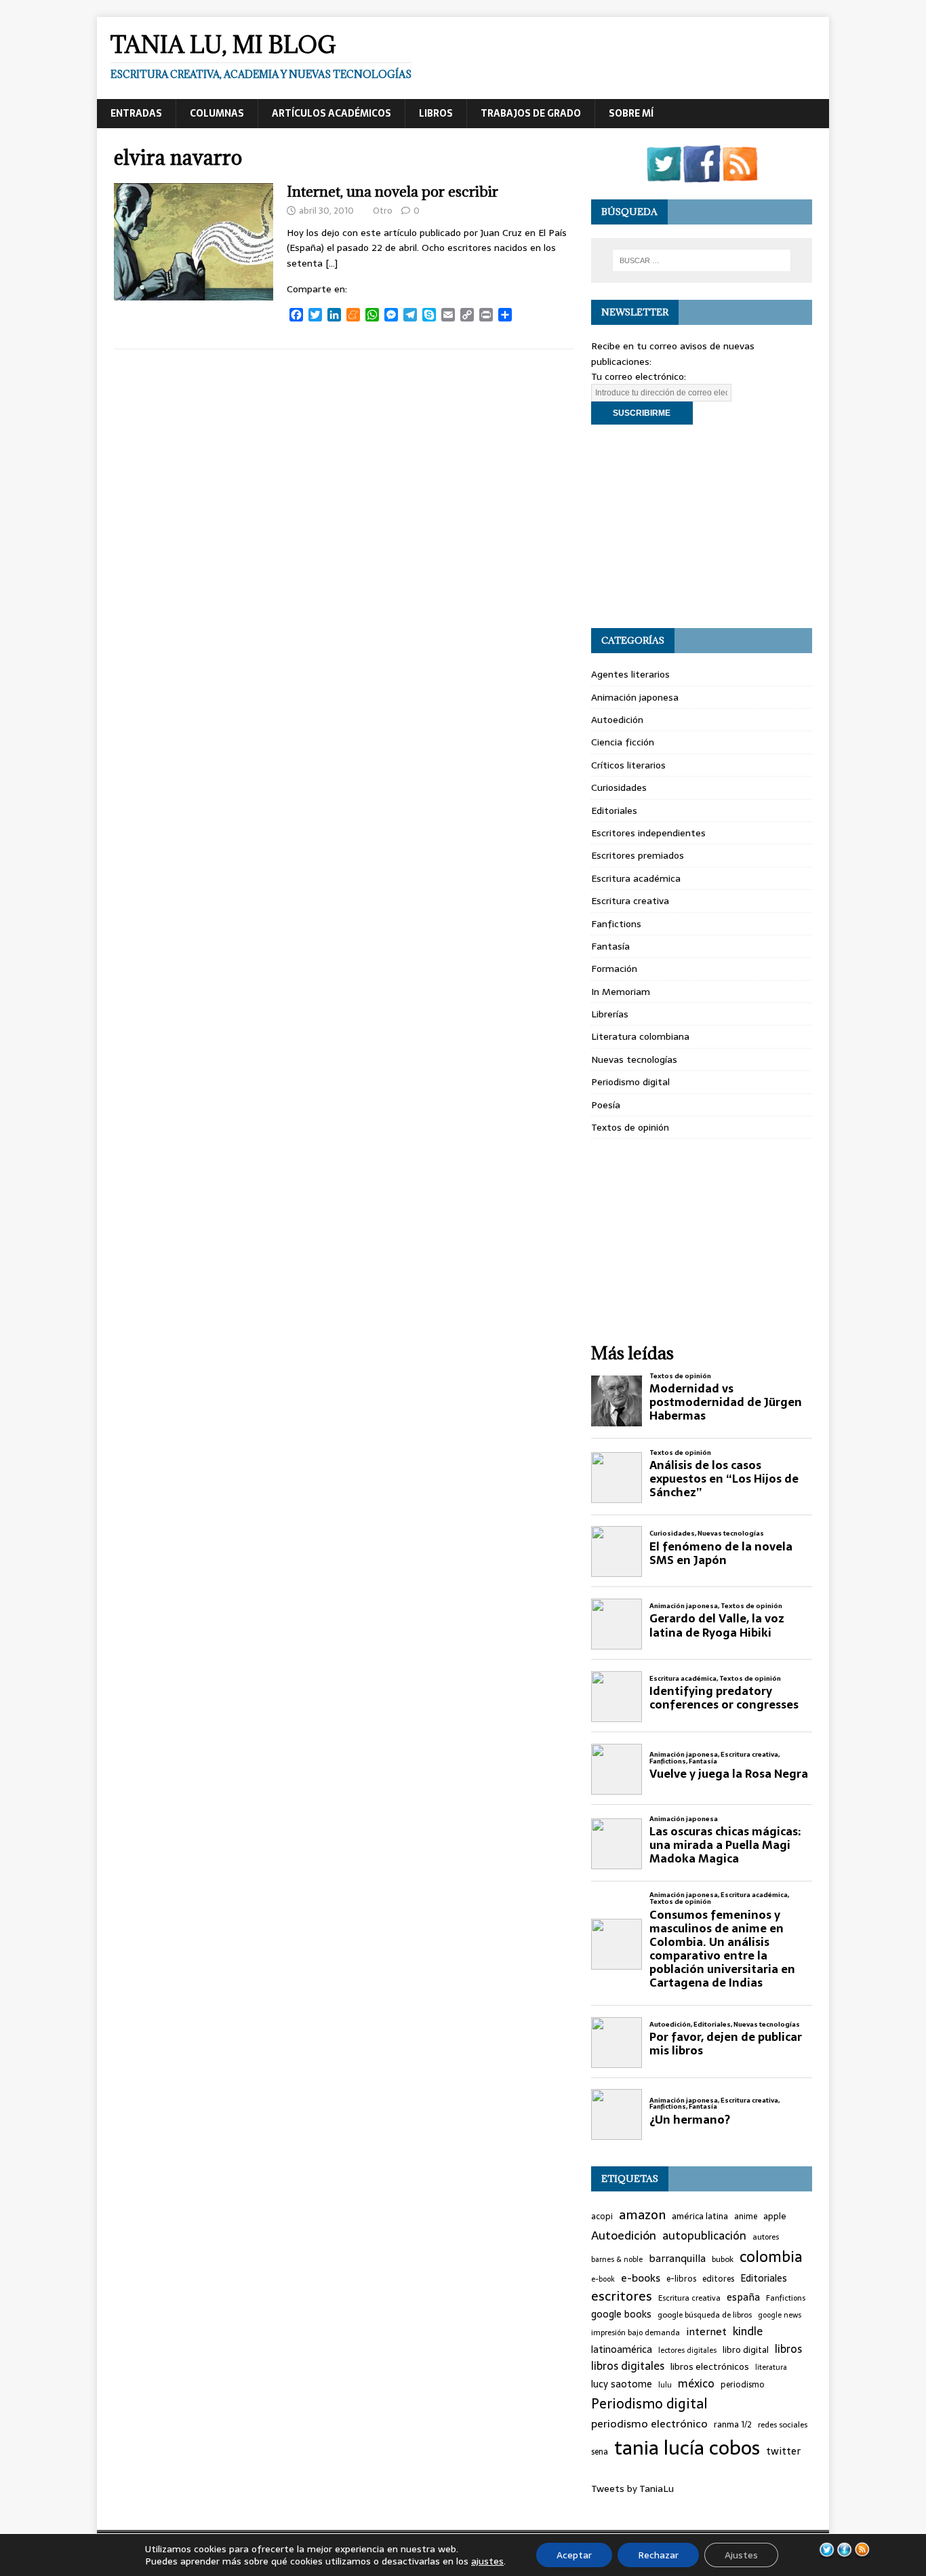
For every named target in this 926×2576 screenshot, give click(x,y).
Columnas (217, 113)
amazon (642, 2215)
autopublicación (704, 2236)
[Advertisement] (702, 526)
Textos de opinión (630, 1127)
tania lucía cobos (687, 2448)
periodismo (743, 2385)
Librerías (610, 1014)
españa (743, 2298)
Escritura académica (636, 878)
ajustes (487, 2561)
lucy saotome (622, 2384)
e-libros (681, 2279)
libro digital (746, 2350)
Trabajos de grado (531, 113)
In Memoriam (621, 992)
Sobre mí (631, 113)
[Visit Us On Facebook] (702, 174)
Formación (614, 969)
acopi (602, 2217)
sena (600, 2452)
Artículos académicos (331, 113)
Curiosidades (619, 787)
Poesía (606, 1105)
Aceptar (574, 2555)
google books (621, 2315)
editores (718, 2279)
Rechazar (658, 2555)
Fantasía (610, 946)
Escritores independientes (648, 833)
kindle (748, 2331)
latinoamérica (622, 2350)
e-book (603, 2279)
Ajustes (741, 2555)
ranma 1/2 (733, 2425)
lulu (665, 2385)
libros (788, 2349)
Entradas (136, 113)
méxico (696, 2384)
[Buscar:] (702, 260)
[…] (331, 263)
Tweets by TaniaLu (632, 2489)
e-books (641, 2278)
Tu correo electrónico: (639, 376)
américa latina (700, 2217)
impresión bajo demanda (636, 2333)
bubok (723, 2259)
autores (766, 2237)
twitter (783, 2452)
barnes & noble (617, 2260)
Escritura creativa (630, 901)
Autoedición (617, 720)
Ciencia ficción (623, 742)
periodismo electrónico (649, 2424)
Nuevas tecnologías (634, 1059)
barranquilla (677, 2259)
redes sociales (783, 2425)
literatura (771, 2367)
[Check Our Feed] (740, 174)
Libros (436, 113)
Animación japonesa (635, 697)
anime (746, 2217)
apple (775, 2217)
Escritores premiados (638, 855)
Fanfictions (616, 924)
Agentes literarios (630, 674)
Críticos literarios (628, 765)
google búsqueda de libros (705, 2315)
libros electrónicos (710, 2366)
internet (706, 2332)
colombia (771, 2257)
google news (780, 2315)
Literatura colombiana (640, 1036)
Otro (383, 211)
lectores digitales (687, 2350)
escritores (622, 2297)
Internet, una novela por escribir (392, 192)
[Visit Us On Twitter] (664, 174)
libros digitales (628, 2366)
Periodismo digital (630, 1082)
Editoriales (614, 811)
